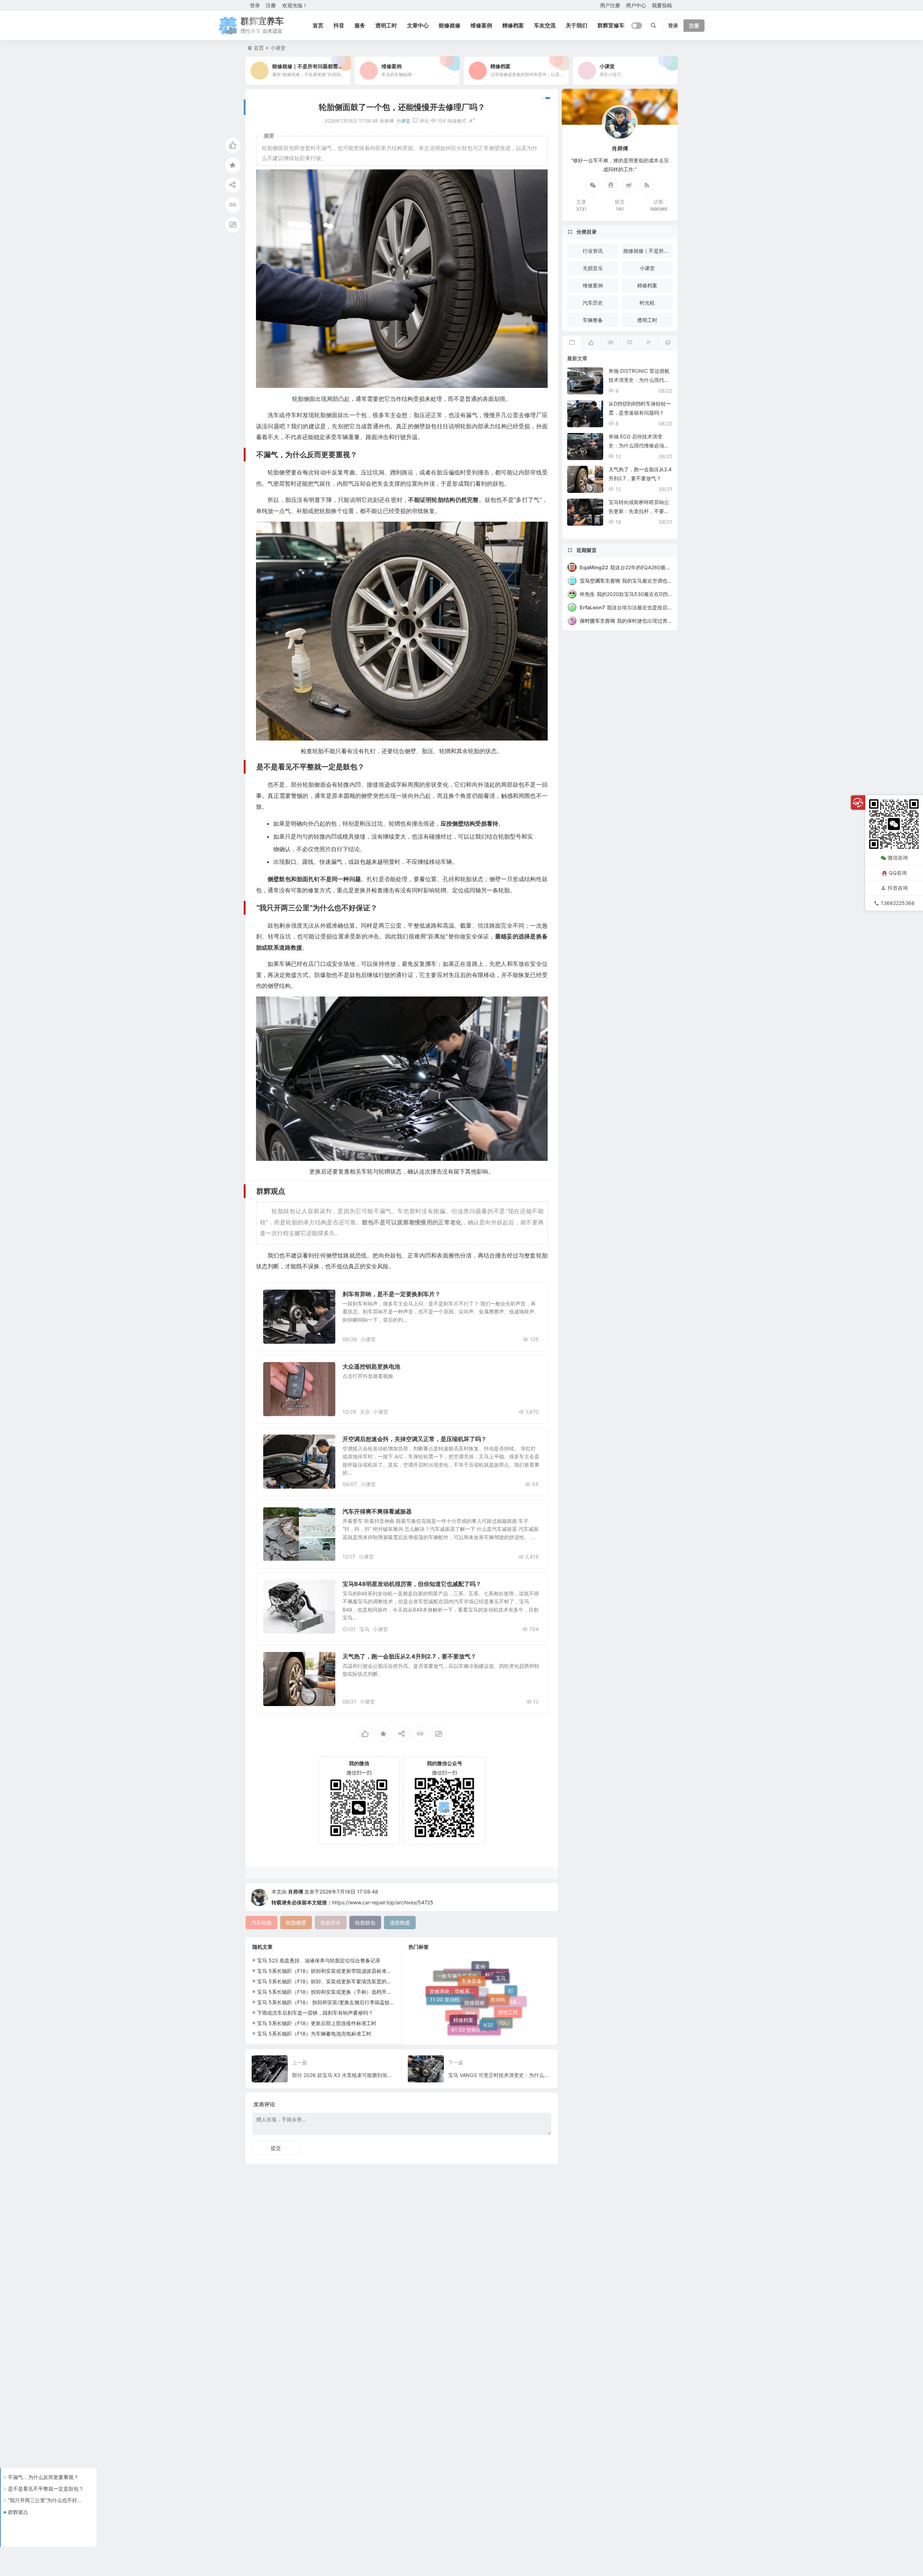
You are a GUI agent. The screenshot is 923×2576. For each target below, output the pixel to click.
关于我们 (577, 25)
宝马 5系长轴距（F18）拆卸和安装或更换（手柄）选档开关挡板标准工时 (339, 1992)
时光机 (647, 303)
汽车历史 (593, 303)
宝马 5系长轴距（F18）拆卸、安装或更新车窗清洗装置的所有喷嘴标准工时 (342, 1981)
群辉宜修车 (611, 25)
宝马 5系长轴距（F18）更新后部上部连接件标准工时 (317, 2023)
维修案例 (481, 25)
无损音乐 (593, 268)
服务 (360, 25)
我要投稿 (662, 5)
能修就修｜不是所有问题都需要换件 (648, 251)
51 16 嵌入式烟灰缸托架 (502, 2013)
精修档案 (513, 25)
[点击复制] (611, 186)
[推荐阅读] (668, 343)
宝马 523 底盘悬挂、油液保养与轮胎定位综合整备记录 (319, 1960)
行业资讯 (593, 251)
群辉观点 (18, 2512)
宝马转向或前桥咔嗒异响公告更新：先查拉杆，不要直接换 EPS (639, 511)
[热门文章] (610, 343)
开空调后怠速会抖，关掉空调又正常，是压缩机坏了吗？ (415, 1439)
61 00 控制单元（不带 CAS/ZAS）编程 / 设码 (476, 1980)
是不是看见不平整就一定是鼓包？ (46, 2489)
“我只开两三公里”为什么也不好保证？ (47, 2500)
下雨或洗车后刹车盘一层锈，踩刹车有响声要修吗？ (315, 2013)
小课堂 (278, 48)
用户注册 (610, 5)
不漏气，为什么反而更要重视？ (43, 2477)
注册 (271, 5)
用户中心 (636, 5)
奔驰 (471, 2005)
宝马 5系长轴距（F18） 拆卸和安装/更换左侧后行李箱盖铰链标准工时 (336, 2002)
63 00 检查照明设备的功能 (472, 2029)
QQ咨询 (898, 873)
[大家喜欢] (591, 343)
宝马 (365, 1629)
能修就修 (450, 25)
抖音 (339, 25)
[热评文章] (629, 343)
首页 (318, 25)
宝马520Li (497, 1989)
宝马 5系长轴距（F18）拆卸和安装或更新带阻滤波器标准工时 (327, 1971)
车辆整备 (593, 320)
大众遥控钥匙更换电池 (371, 1366)
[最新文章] (572, 343)
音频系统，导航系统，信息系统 (454, 2014)
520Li (478, 2024)
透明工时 (386, 25)
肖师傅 (296, 1892)
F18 (454, 1992)
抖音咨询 (898, 888)
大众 (365, 1412)
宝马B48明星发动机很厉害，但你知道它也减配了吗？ (412, 1584)
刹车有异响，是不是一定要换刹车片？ (392, 1294)
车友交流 (545, 25)
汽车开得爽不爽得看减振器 (377, 1511)
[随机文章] (648, 343)
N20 (488, 1968)
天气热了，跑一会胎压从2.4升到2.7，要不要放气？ (409, 1656)
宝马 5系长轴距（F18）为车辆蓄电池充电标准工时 (314, 2034)
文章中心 (418, 25)
